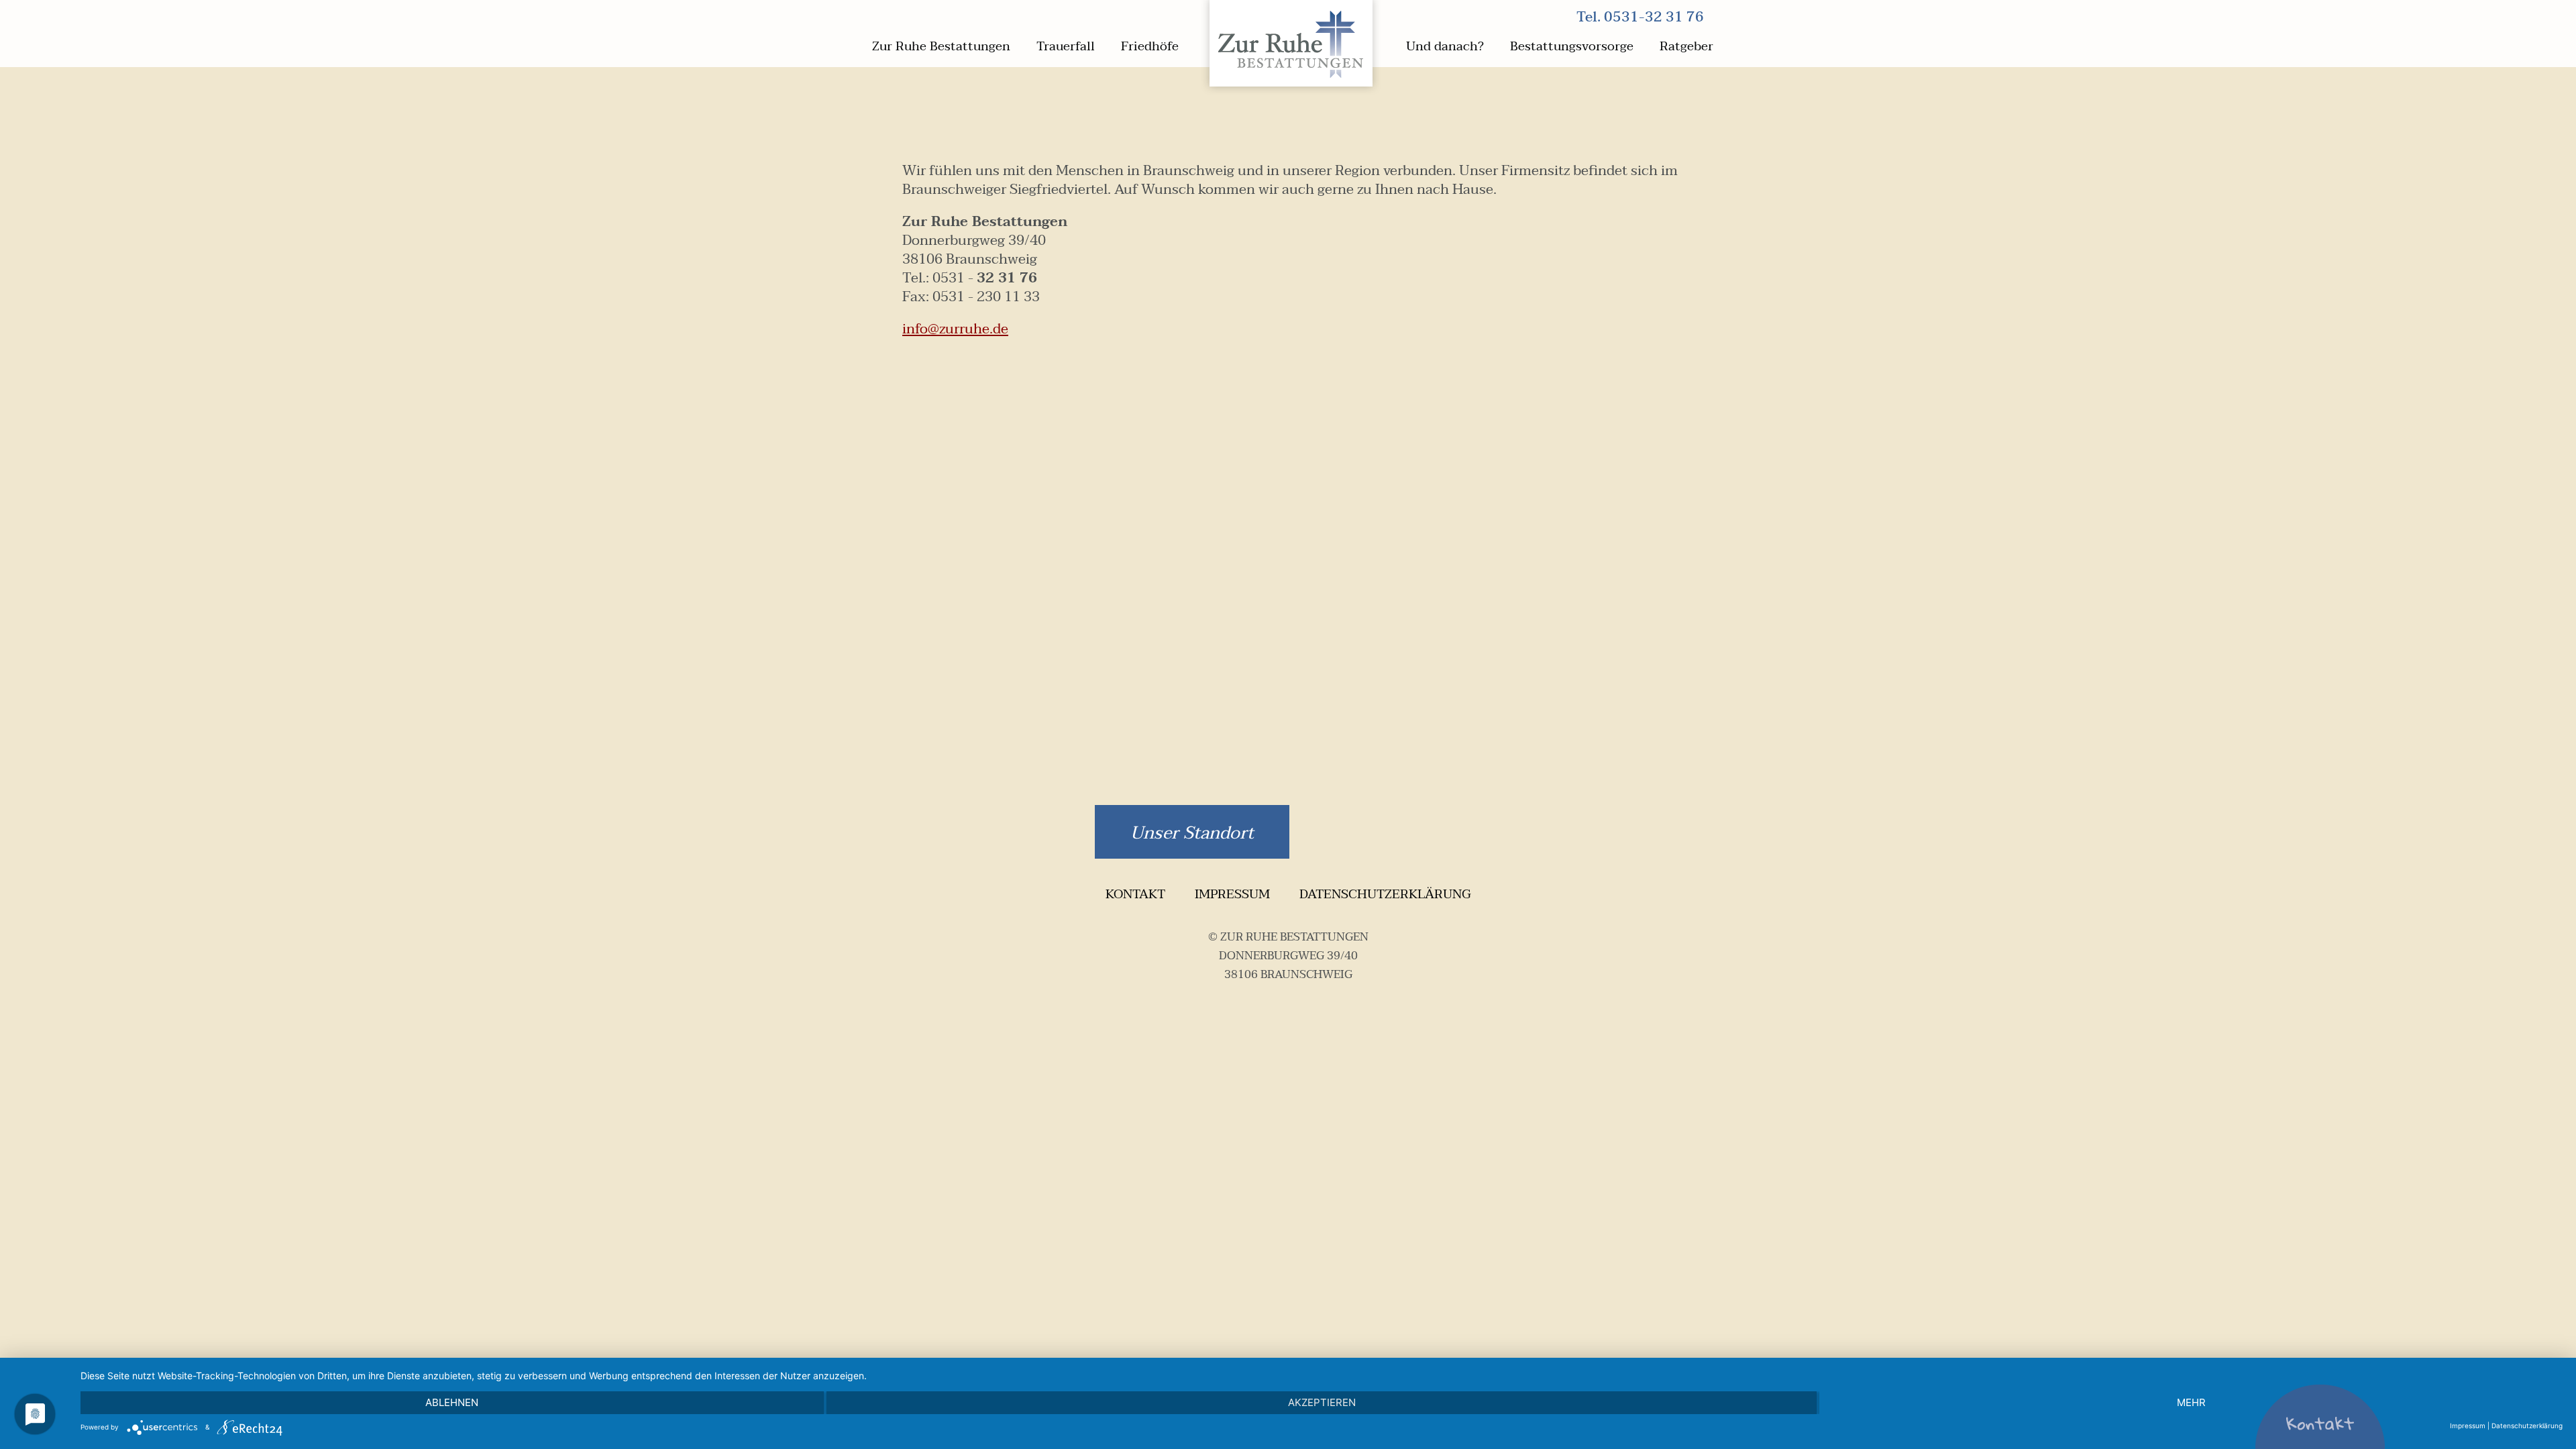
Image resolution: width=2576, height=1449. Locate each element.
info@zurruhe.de (955, 329)
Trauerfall (1066, 47)
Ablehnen (452, 1402)
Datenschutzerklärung (1385, 894)
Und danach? (1445, 47)
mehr (2191, 1402)
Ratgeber (1686, 47)
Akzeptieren (1322, 1402)
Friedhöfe (1150, 47)
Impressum (1232, 894)
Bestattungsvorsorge (1572, 47)
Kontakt (1135, 894)
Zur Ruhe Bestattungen (941, 47)
